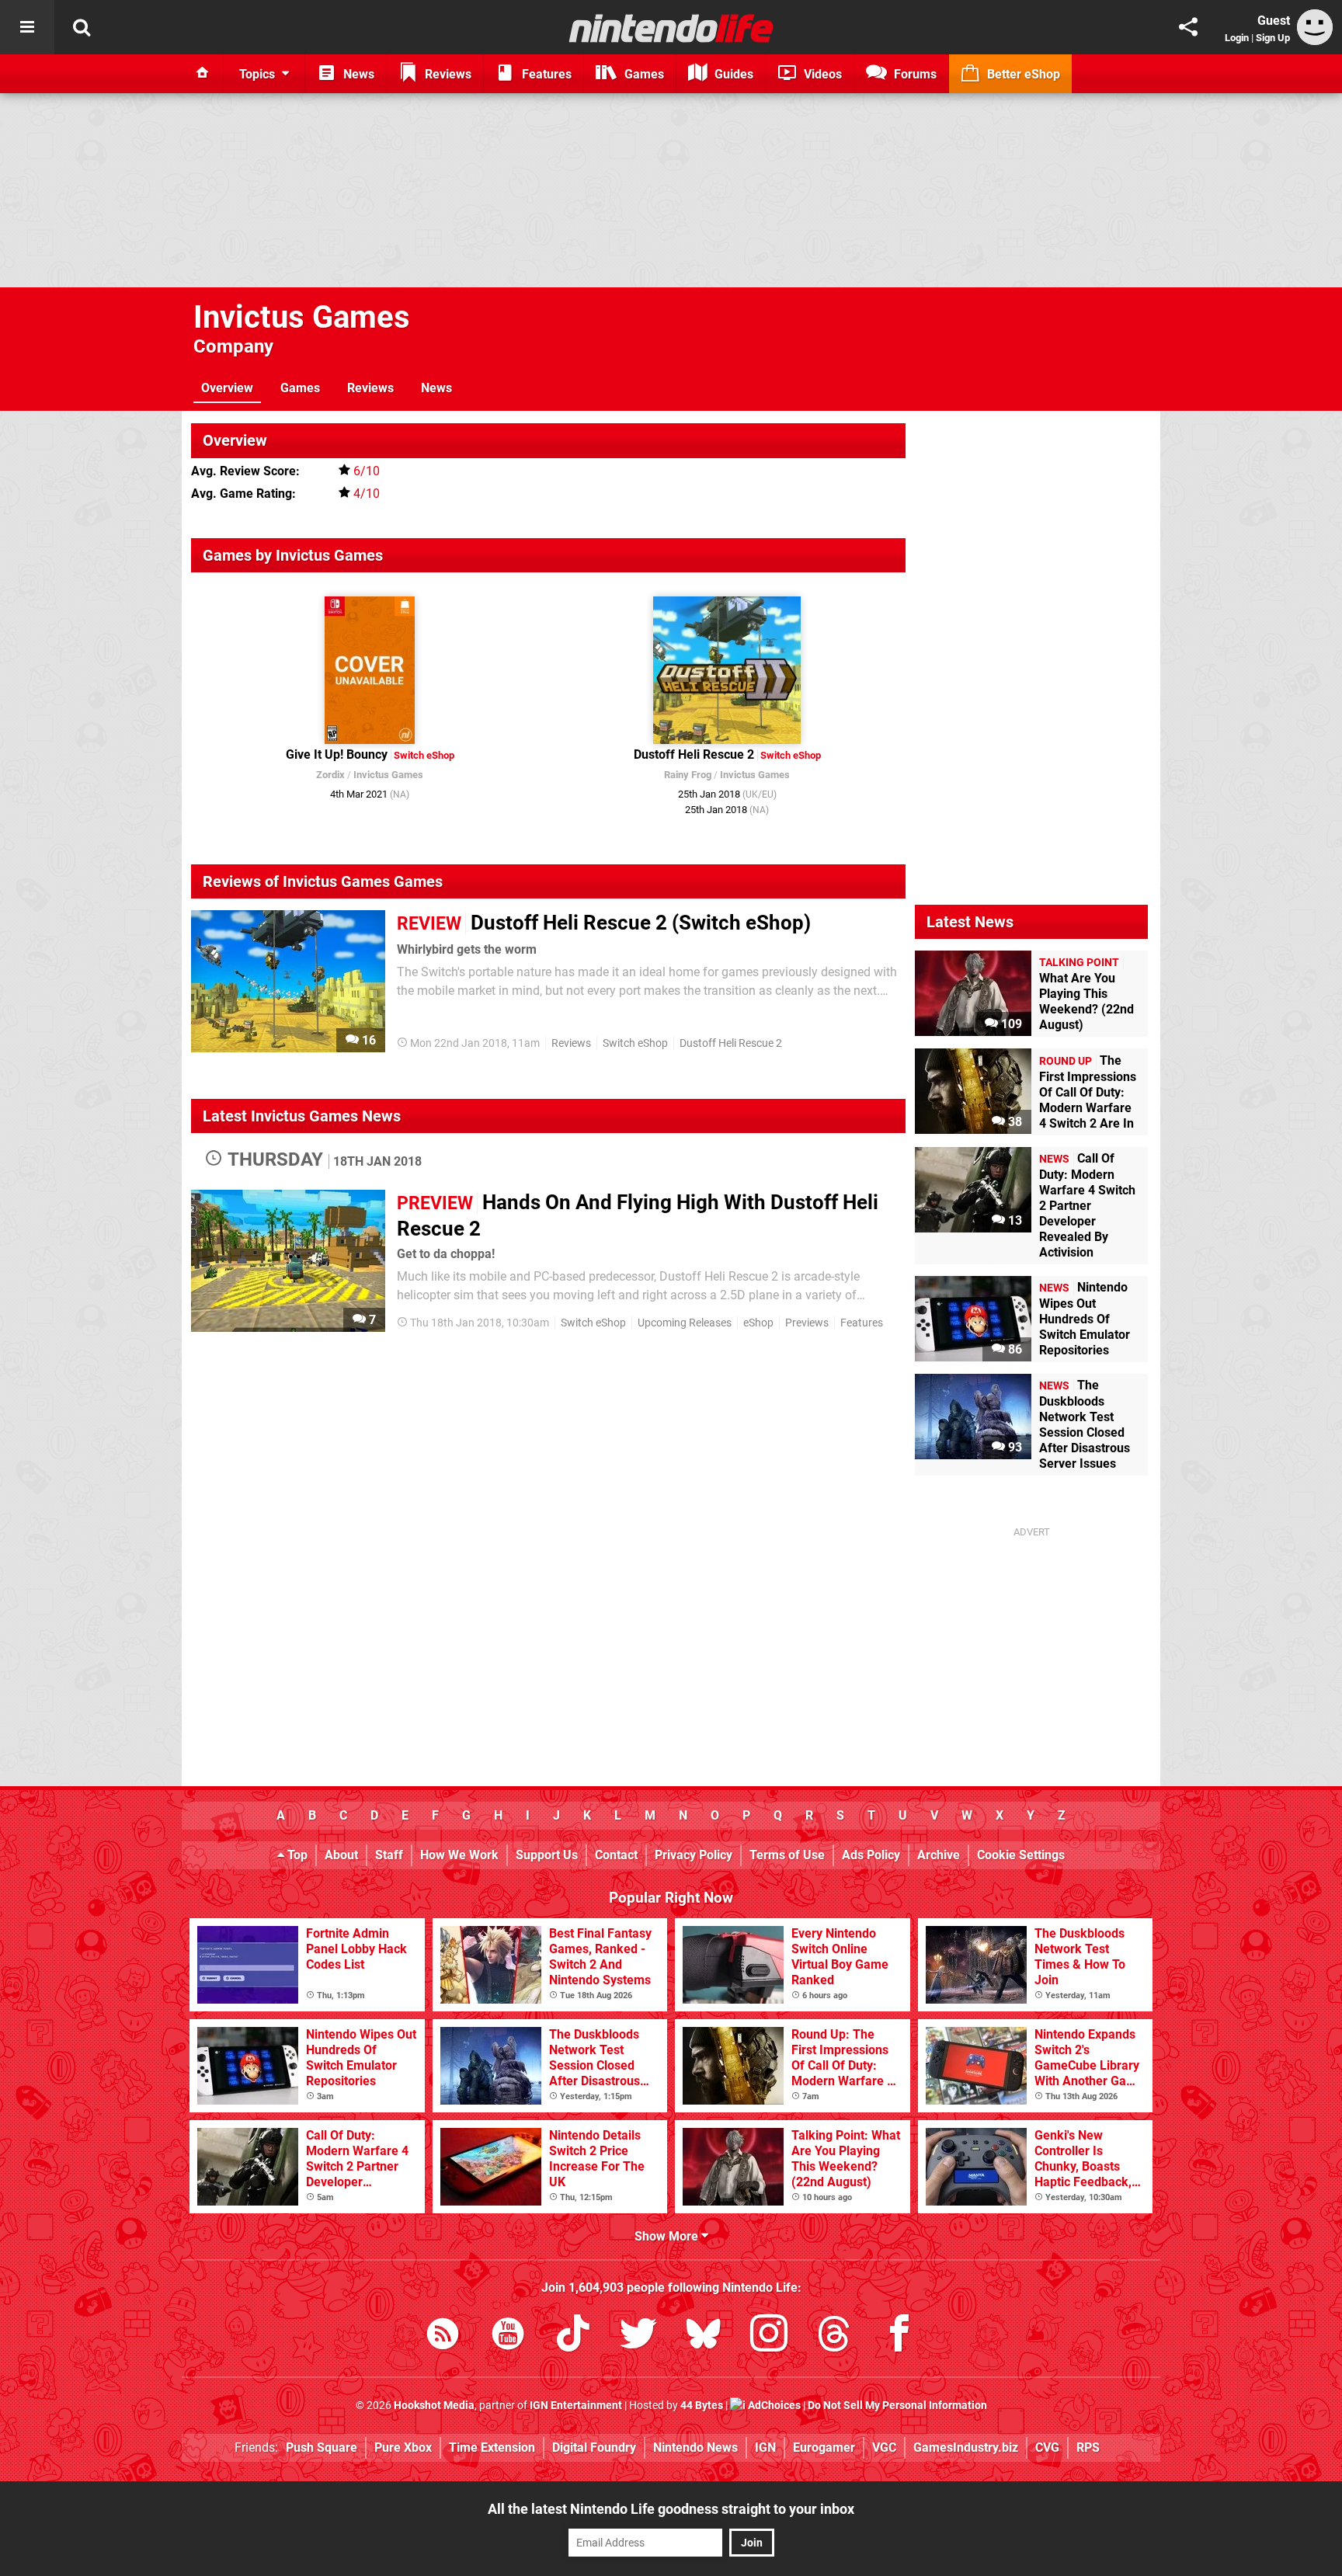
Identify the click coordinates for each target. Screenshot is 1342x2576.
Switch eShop (635, 1043)
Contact (616, 1855)
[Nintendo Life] (671, 28)
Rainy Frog (688, 775)
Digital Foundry (594, 2447)
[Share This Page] (1188, 27)
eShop (758, 1323)
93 (1013, 1447)
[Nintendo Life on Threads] (834, 2336)
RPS (1088, 2447)
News (436, 388)
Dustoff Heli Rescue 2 (731, 1043)
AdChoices (773, 2406)
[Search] (82, 27)
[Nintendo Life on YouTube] (508, 2336)
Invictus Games (302, 317)
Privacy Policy (694, 1855)
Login (1237, 38)
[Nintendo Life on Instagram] (769, 2336)
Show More (668, 2236)
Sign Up (1273, 38)
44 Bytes (702, 2406)
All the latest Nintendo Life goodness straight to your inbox (671, 2509)
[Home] (203, 74)
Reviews (370, 388)
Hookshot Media (434, 2406)
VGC (884, 2447)
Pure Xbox (403, 2447)
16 (367, 1040)
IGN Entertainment (576, 2406)
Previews (807, 1323)
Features (862, 1323)
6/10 (367, 471)
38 (1013, 1122)
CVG (1047, 2447)
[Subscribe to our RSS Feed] (443, 2336)
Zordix (330, 775)
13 (1013, 1220)
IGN (765, 2447)
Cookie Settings (1021, 1855)
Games (300, 388)
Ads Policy (871, 1855)
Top (296, 1855)
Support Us (547, 1855)
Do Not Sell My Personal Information (897, 2406)
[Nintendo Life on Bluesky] (704, 2336)
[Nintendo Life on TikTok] (573, 2336)
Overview (227, 388)
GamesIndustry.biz (966, 2447)
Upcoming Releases (685, 1323)
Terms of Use (787, 1855)
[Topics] (27, 27)
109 (1010, 1024)
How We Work (459, 1855)
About (341, 1855)
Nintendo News (695, 2447)
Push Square (322, 2447)
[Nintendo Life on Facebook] (899, 2336)
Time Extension (492, 2447)
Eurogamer (824, 2447)
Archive (939, 1855)
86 (1013, 1349)
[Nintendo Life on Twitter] (638, 2336)
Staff (389, 1855)
